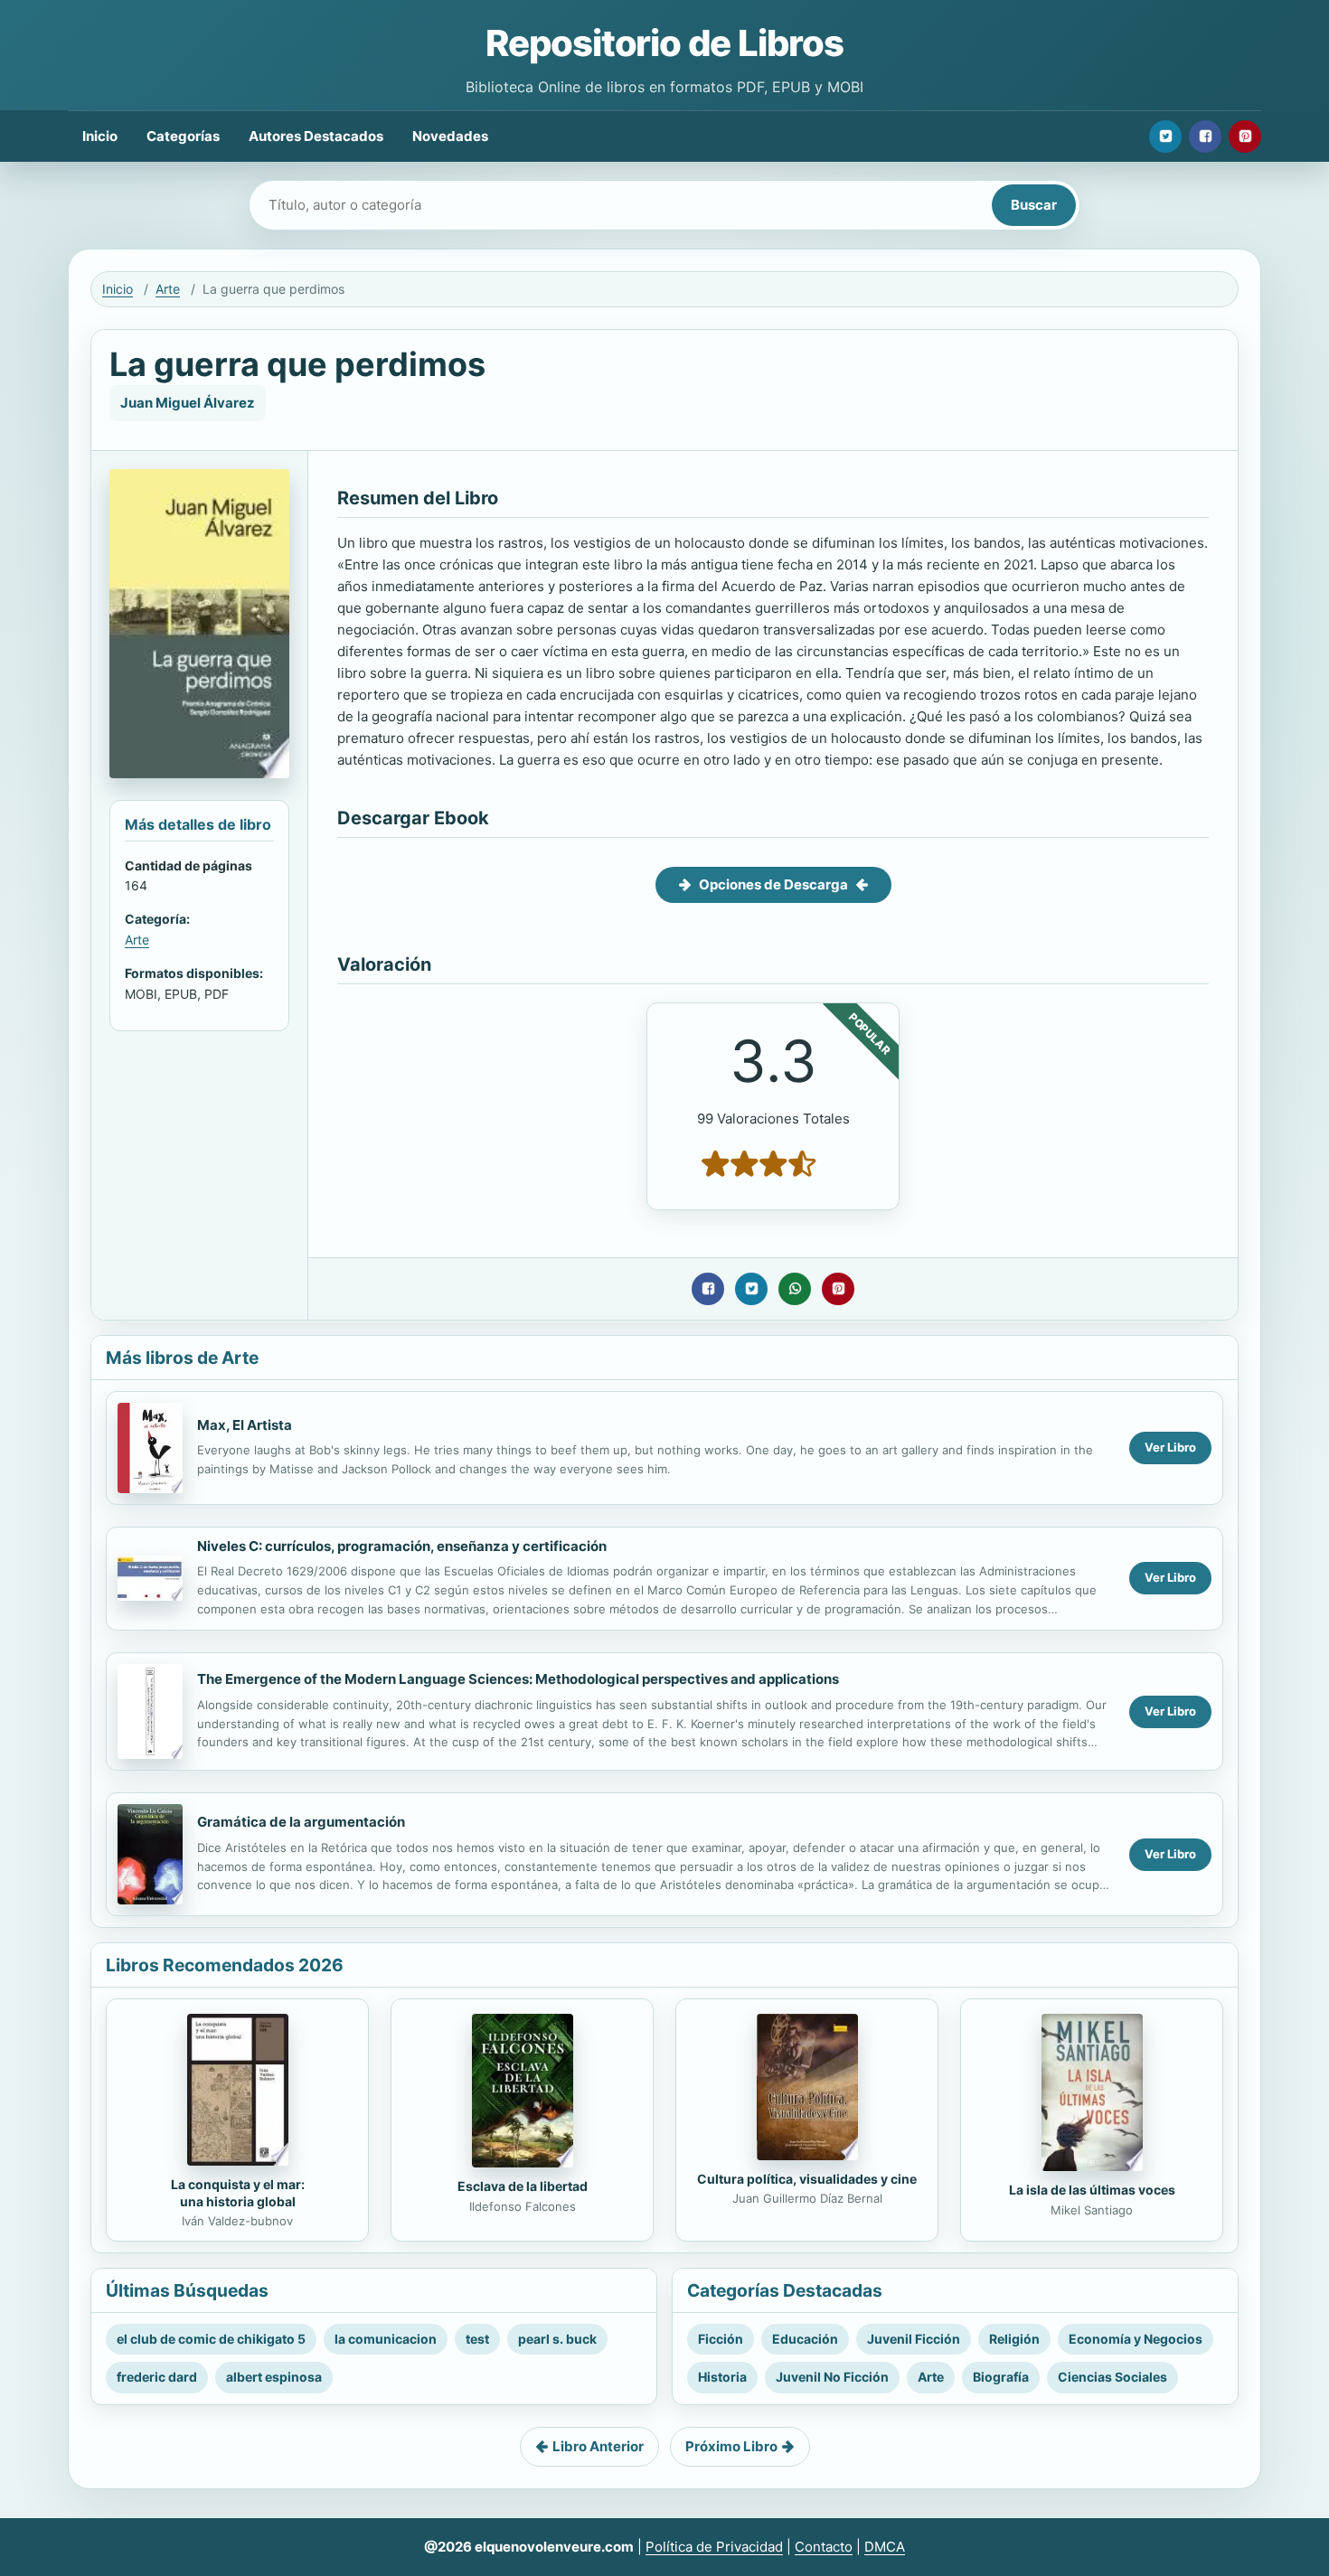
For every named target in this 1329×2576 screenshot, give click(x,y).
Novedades (450, 136)
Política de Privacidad (714, 2547)
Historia (722, 2377)
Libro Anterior (598, 2446)
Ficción (721, 2339)
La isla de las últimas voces (1092, 2190)
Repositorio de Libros (664, 43)
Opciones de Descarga (773, 884)
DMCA (885, 2547)
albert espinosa (274, 2377)
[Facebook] (1205, 136)
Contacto (824, 2547)
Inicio (100, 136)
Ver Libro (1170, 1447)
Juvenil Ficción (914, 2339)
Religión (1014, 2339)
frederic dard (157, 2377)
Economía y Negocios (1136, 2339)
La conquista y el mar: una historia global (238, 2193)
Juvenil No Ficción (832, 2377)
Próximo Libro (731, 2446)
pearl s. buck (557, 2339)
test (477, 2339)
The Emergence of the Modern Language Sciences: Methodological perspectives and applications (518, 1679)
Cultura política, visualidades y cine (807, 2179)
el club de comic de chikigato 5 (211, 2339)
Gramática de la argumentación (301, 1822)
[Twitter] (1165, 136)
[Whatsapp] (795, 1289)
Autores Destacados (316, 136)
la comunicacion (386, 2339)
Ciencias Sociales (1112, 2377)
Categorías (183, 136)
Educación (805, 2339)
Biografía (1001, 2377)
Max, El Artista (245, 1425)
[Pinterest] (1245, 136)
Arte (168, 289)
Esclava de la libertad (523, 2186)
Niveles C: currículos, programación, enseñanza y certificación (402, 1546)
